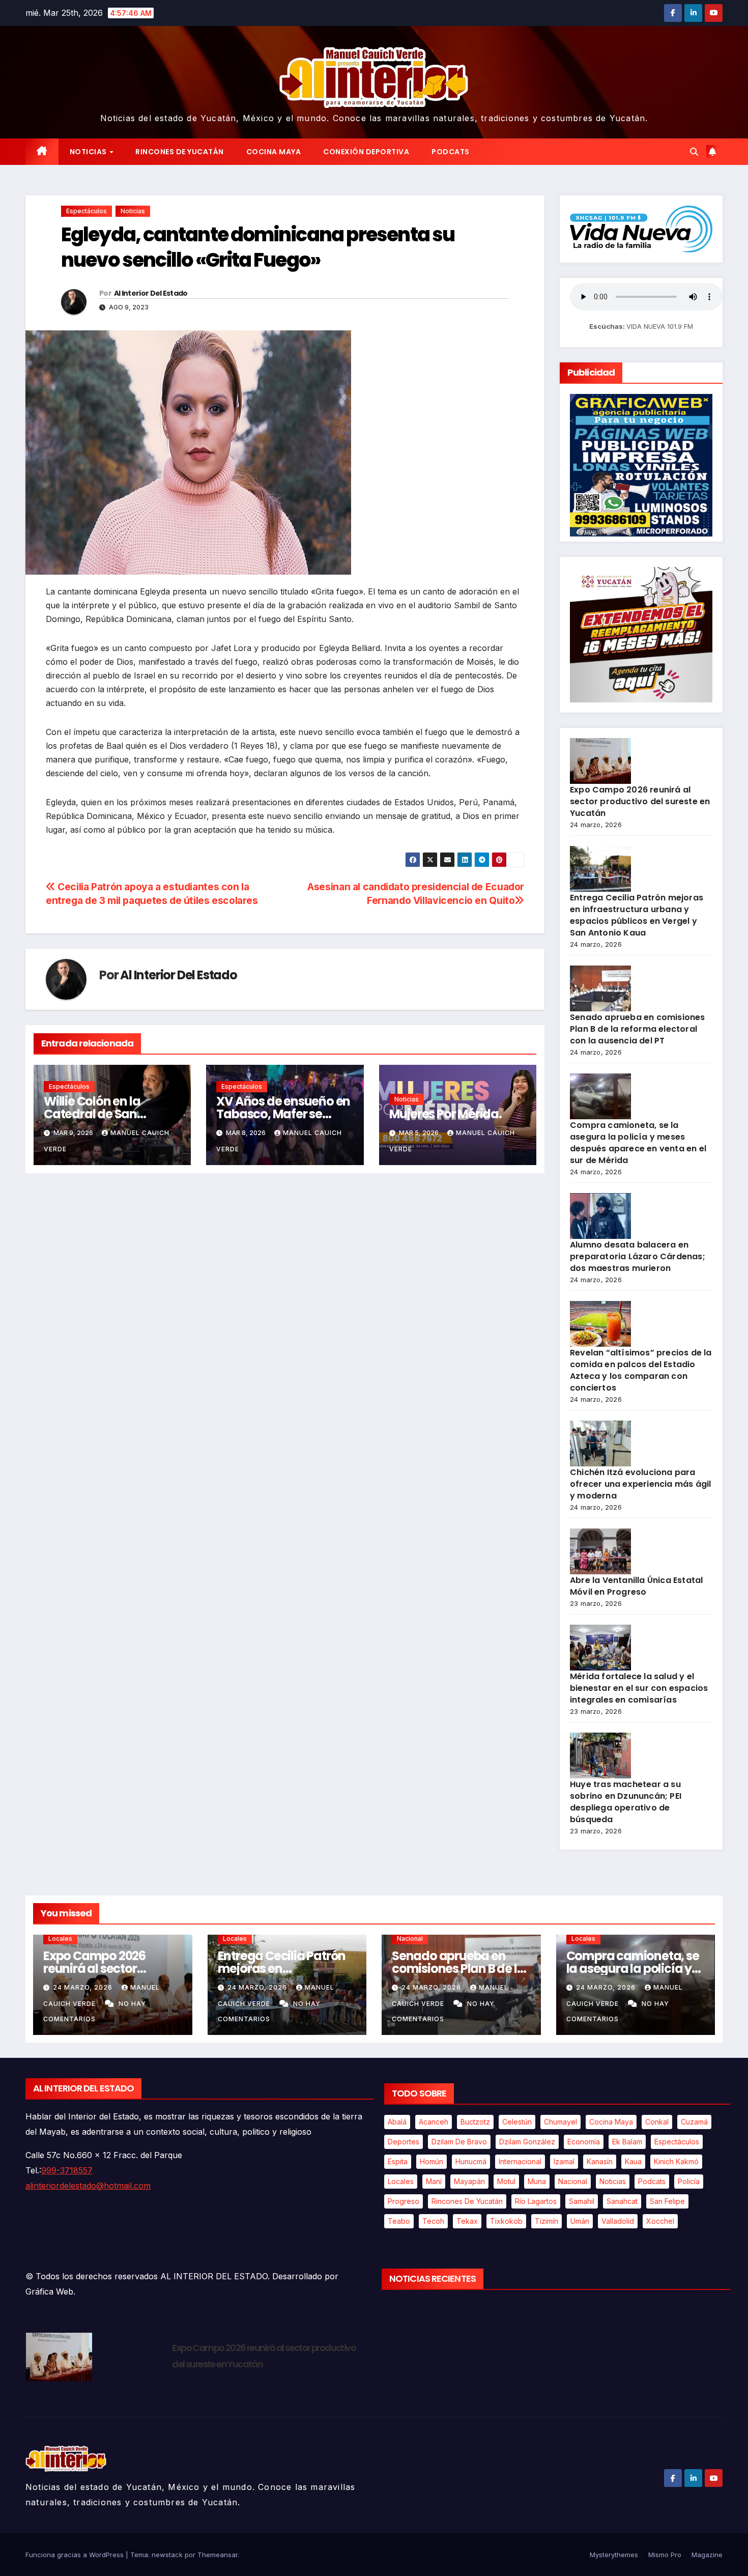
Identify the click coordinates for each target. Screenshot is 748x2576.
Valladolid (618, 2221)
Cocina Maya (274, 152)
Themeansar (218, 2555)
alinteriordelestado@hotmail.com (88, 2186)
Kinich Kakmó (676, 2161)
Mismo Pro (665, 2555)
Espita (398, 2161)
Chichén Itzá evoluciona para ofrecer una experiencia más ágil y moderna (640, 1484)
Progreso (404, 2201)
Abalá (397, 2122)
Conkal (657, 2122)
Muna (537, 2181)
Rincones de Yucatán (180, 152)
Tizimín (546, 2221)
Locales (60, 1938)
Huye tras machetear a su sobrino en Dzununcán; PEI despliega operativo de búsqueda (626, 1802)
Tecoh (433, 2221)
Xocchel (660, 2221)
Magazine (707, 2555)
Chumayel (560, 2122)
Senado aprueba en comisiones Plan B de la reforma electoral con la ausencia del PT (638, 1029)
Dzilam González (527, 2142)
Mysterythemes (614, 2555)
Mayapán (469, 2181)
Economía (584, 2142)
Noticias (89, 152)
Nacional (410, 1938)
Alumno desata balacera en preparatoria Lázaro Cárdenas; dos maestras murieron (638, 1256)
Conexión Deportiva (366, 152)
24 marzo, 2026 (84, 1987)
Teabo (399, 2221)
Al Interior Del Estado (151, 293)
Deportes (404, 2142)
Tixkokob (506, 2221)
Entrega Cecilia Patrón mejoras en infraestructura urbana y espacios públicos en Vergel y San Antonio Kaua (637, 915)
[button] (694, 152)
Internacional (520, 2161)
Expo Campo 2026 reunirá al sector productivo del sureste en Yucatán (640, 801)
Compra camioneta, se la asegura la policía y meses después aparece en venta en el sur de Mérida (638, 1143)
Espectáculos (87, 211)
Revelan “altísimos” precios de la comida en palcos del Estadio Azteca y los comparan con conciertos (641, 1370)
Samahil (582, 2201)
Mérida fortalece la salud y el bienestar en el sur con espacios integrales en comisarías (639, 1688)
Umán (580, 2221)
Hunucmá (471, 2161)
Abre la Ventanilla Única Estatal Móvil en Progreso (636, 1586)
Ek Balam (627, 2142)
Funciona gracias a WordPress (76, 2555)
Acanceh (434, 2122)
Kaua (633, 2161)
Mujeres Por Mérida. (445, 1114)
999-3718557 (67, 2170)
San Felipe (667, 2201)
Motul (506, 2181)
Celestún (517, 2122)
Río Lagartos (536, 2201)
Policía (689, 2181)
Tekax (467, 2221)
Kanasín (600, 2161)
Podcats (451, 152)
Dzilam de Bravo (459, 2142)
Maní (434, 2181)
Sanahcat (622, 2201)
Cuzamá (694, 2122)
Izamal (564, 2161)
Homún (431, 2161)
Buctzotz (475, 2122)
